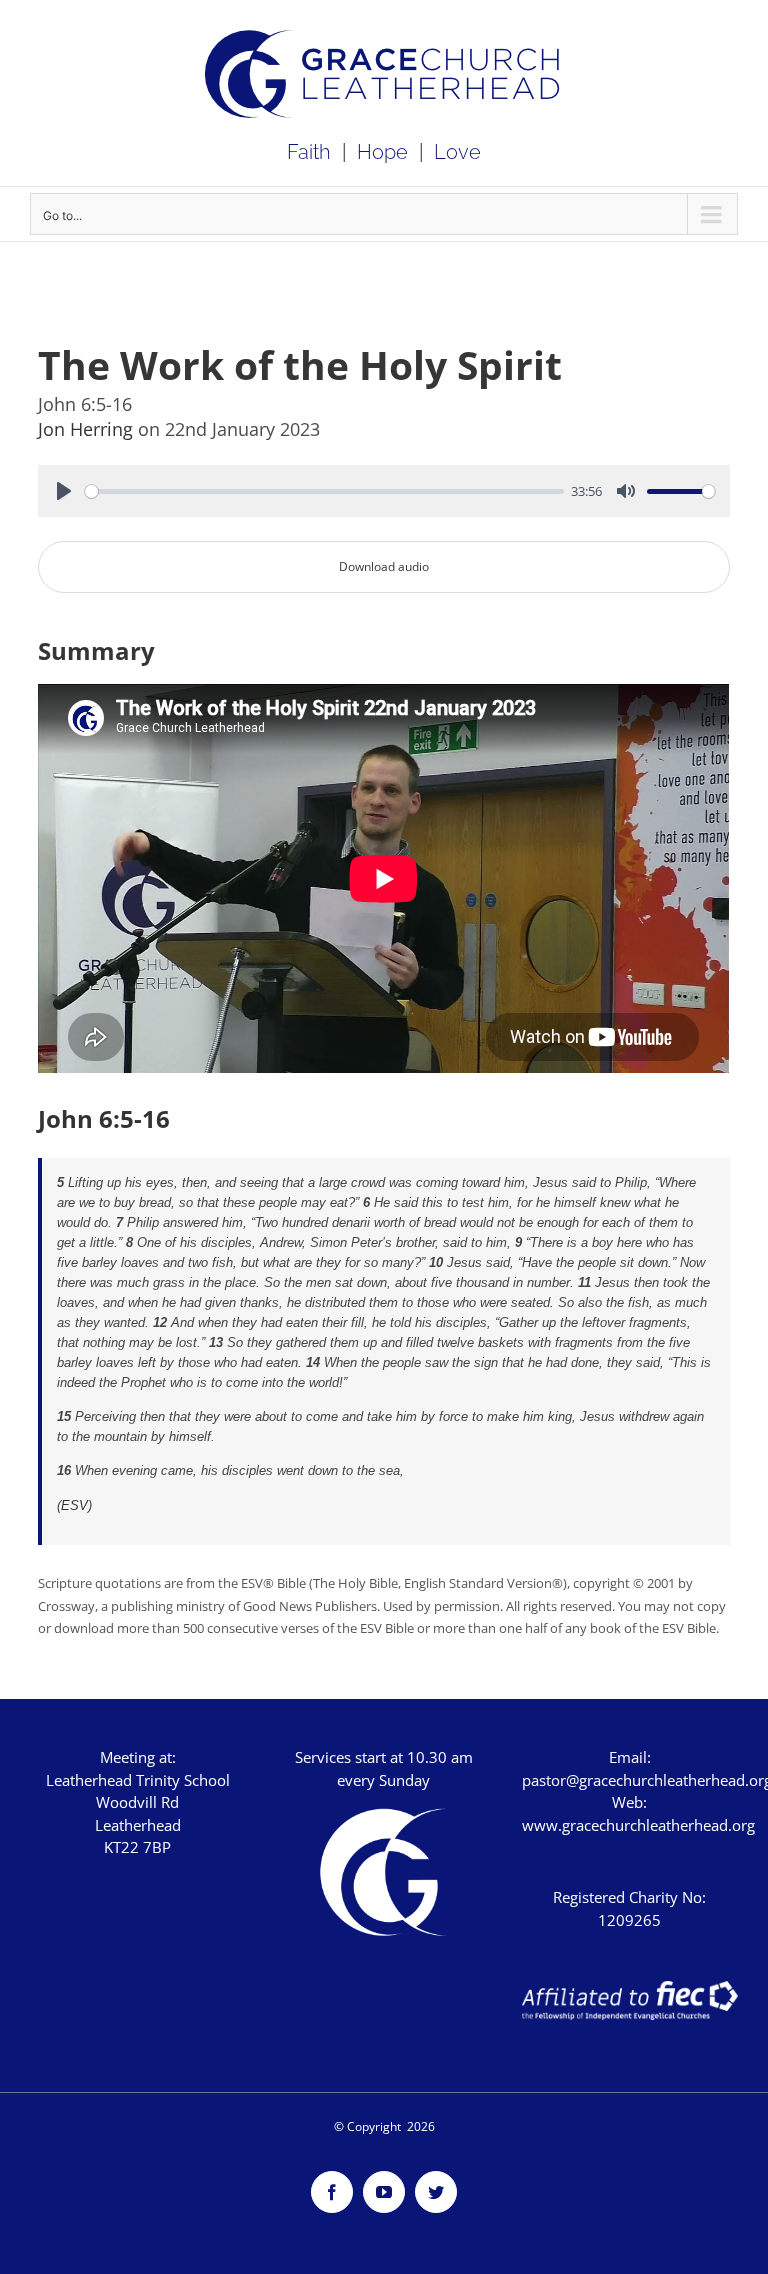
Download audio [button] (384, 566)
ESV (74, 1505)
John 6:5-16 (104, 1118)
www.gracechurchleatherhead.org (638, 1825)
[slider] (324, 491)
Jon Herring (88, 429)
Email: (630, 1757)
